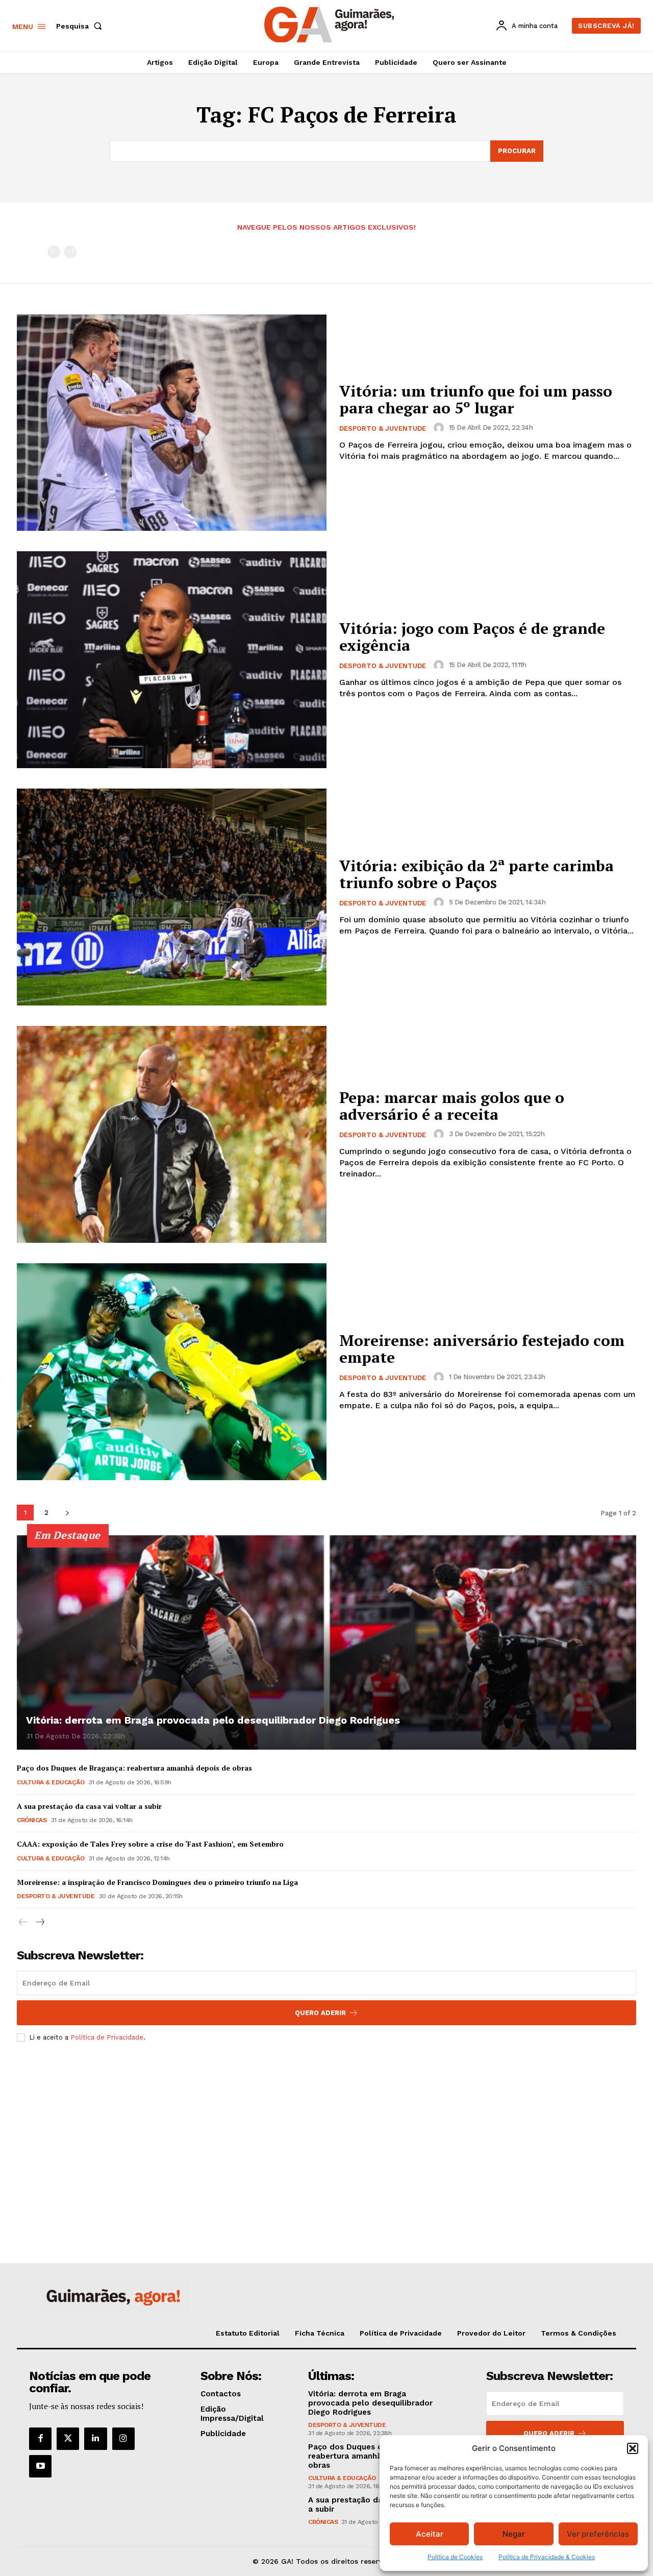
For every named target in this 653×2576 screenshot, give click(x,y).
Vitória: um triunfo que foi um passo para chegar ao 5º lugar (476, 399)
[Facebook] (40, 2439)
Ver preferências (598, 2534)
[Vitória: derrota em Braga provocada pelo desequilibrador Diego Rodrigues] (326, 1642)
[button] (633, 2448)
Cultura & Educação (51, 1782)
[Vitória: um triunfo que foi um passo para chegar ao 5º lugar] (172, 423)
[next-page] (67, 1513)
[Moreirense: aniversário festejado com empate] (172, 1372)
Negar (514, 2534)
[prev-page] (54, 252)
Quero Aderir (320, 2013)
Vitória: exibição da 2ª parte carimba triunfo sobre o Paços (476, 874)
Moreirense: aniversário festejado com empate (482, 1349)
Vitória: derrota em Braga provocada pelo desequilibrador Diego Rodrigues (213, 1720)
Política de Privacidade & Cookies (547, 2557)
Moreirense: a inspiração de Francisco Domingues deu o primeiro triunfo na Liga (157, 1882)
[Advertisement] (326, 2126)
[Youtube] (40, 2466)
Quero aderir (549, 2433)
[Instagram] (123, 2439)
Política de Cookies (455, 2557)
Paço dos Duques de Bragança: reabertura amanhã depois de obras (134, 1768)
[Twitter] (68, 2439)
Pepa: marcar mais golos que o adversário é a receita (452, 1106)
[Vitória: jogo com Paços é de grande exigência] (172, 660)
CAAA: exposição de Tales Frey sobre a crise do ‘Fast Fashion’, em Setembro (150, 1844)
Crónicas (32, 1820)
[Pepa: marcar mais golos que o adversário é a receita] (172, 1134)
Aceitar (430, 2534)
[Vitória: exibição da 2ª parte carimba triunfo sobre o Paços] (172, 897)
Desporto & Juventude (383, 428)
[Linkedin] (95, 2439)
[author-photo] (440, 428)
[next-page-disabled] (70, 252)
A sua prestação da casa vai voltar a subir (89, 1806)
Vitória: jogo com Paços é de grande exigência (472, 637)
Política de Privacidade (107, 2037)
